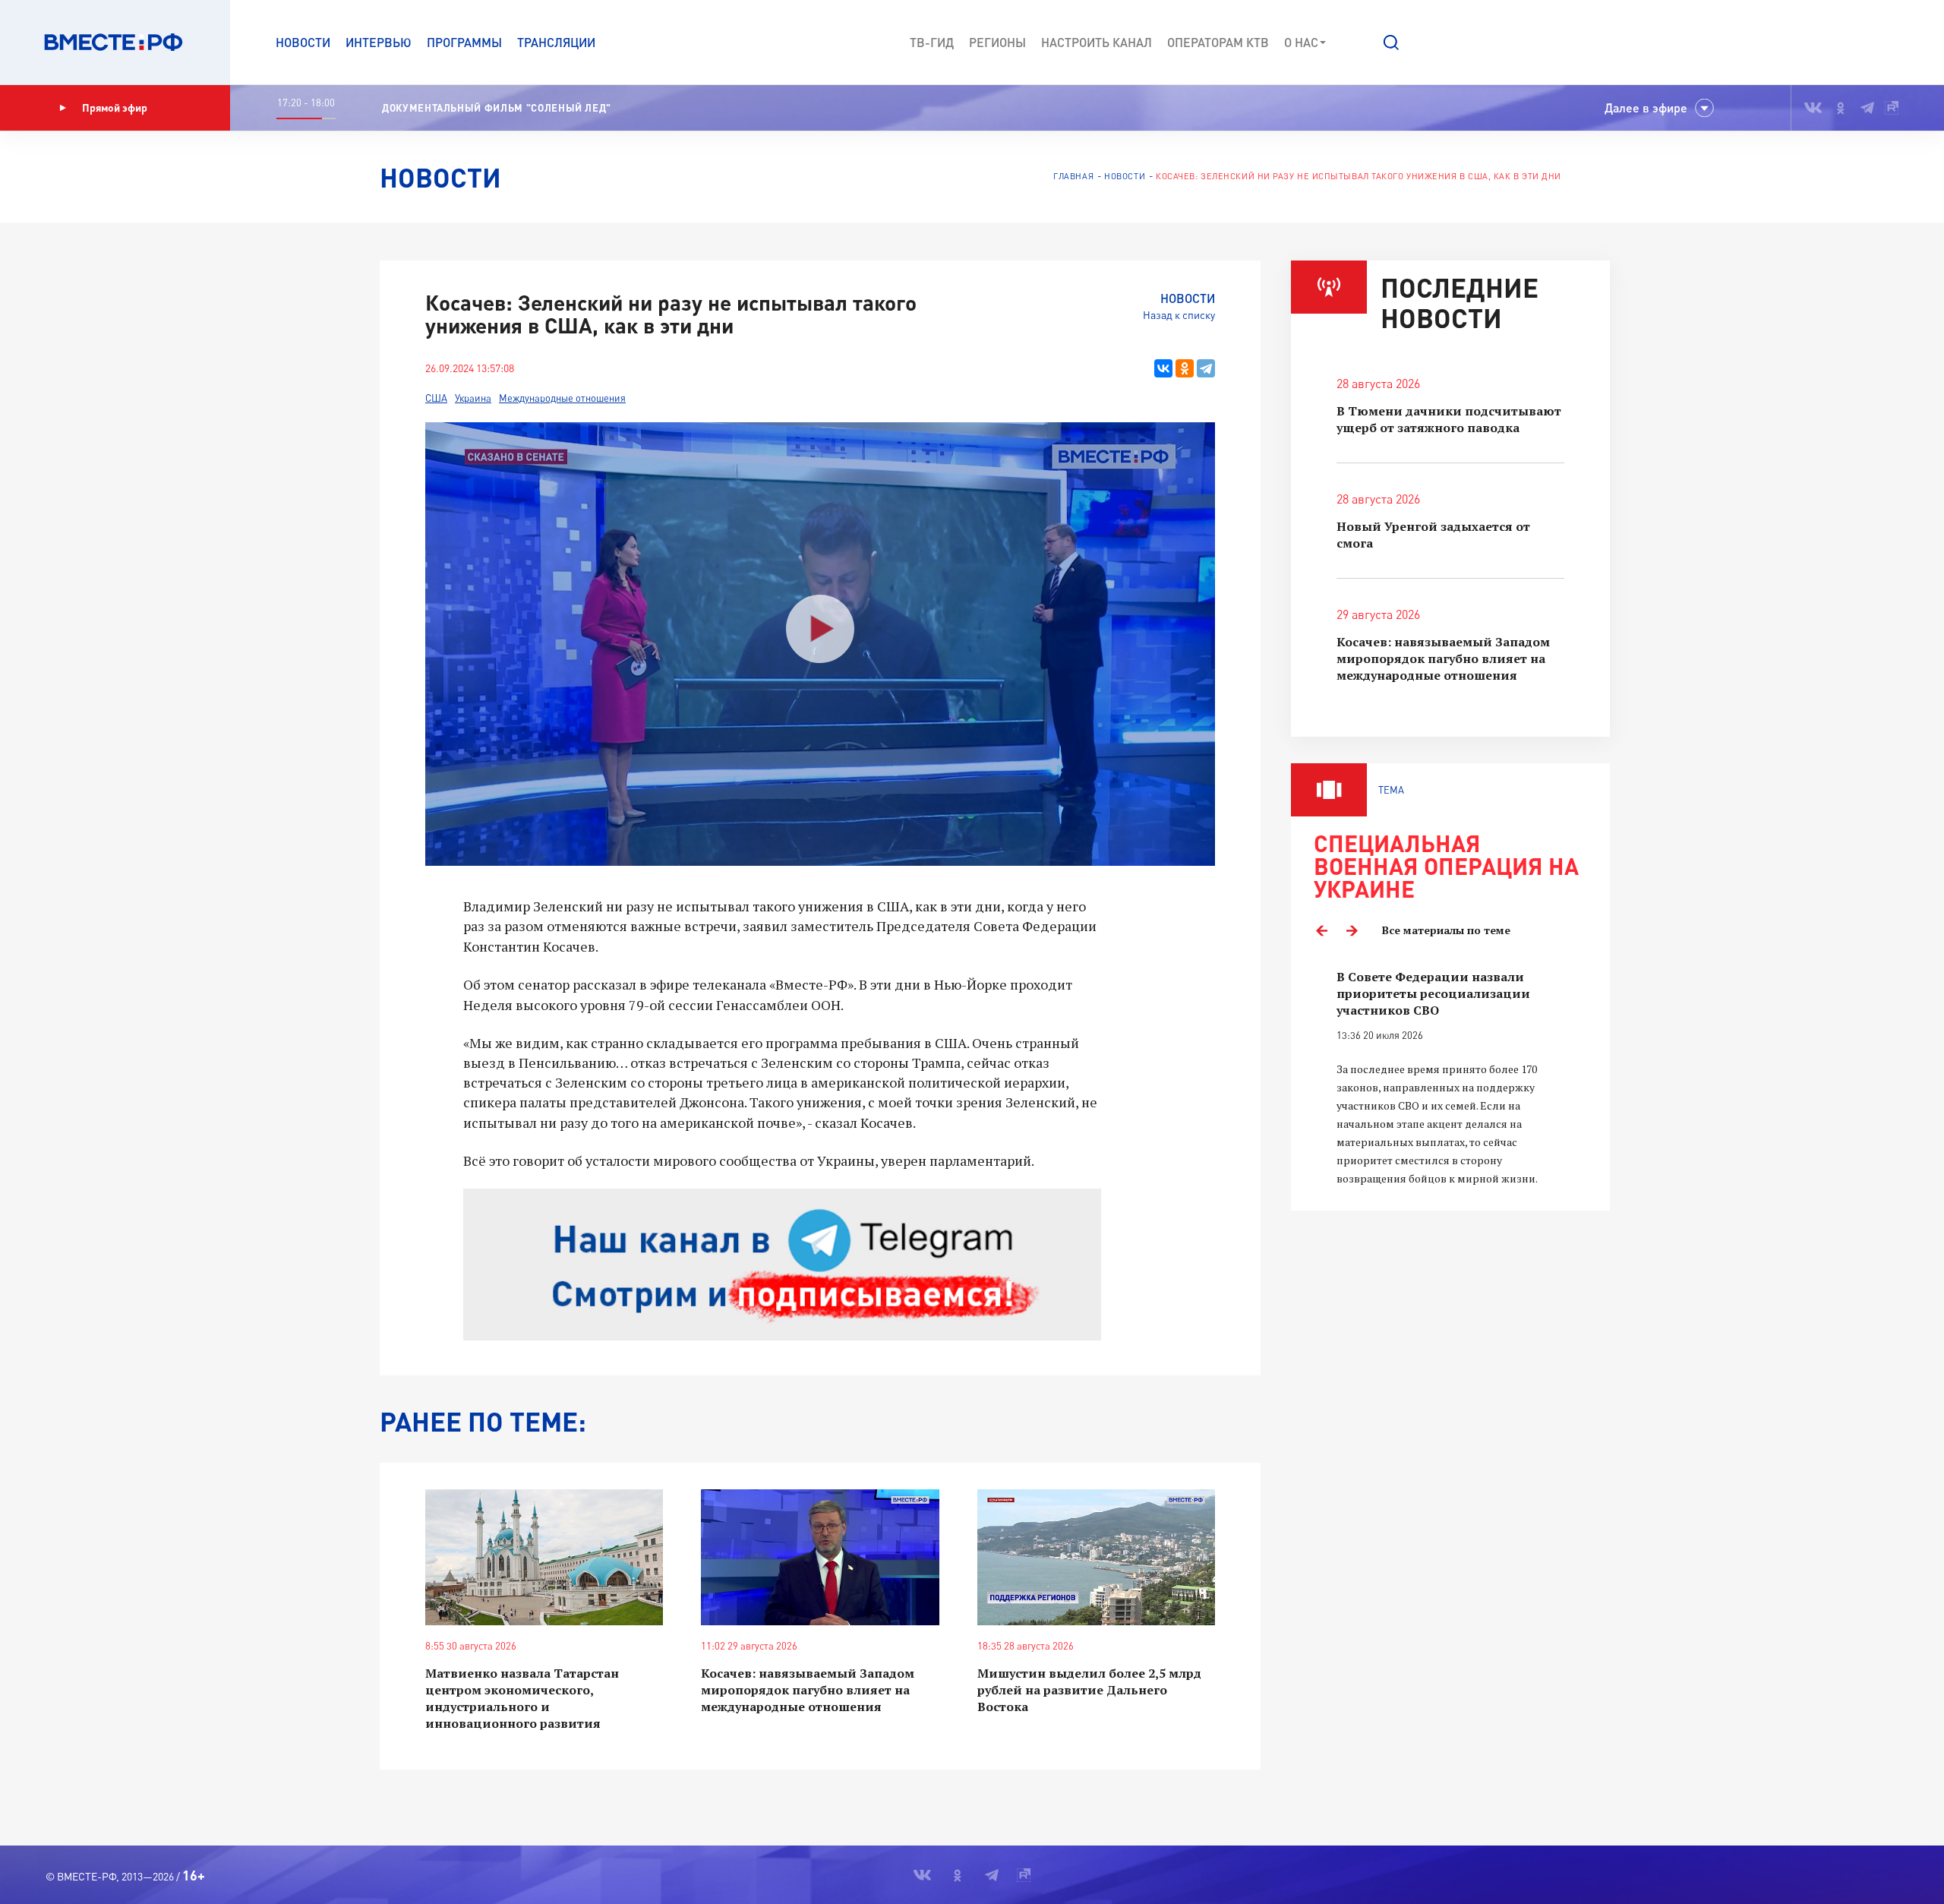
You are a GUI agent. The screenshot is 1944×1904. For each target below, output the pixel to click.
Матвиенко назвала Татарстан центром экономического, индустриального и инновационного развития (522, 1698)
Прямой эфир (115, 107)
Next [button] (1352, 930)
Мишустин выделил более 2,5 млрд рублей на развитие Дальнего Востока (1089, 1690)
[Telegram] (1206, 368)
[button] (1391, 43)
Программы (464, 42)
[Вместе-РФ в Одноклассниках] (1841, 108)
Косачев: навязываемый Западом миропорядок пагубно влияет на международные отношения (808, 1690)
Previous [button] (1321, 930)
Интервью (379, 42)
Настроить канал (1097, 42)
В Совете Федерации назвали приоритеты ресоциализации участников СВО (1433, 993)
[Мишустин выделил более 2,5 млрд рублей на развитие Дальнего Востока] (1096, 1557)
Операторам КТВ (1218, 42)
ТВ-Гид (932, 42)
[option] (1450, 1078)
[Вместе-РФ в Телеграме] (1867, 108)
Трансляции (556, 42)
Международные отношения (562, 398)
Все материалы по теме (1446, 930)
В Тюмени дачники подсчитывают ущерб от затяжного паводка (1449, 419)
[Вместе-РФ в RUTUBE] (1892, 108)
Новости (303, 42)
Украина (473, 398)
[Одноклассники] (1185, 368)
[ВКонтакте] (1163, 368)
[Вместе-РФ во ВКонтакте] (1813, 108)
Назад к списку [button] (1179, 315)
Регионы (997, 42)
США (436, 398)
